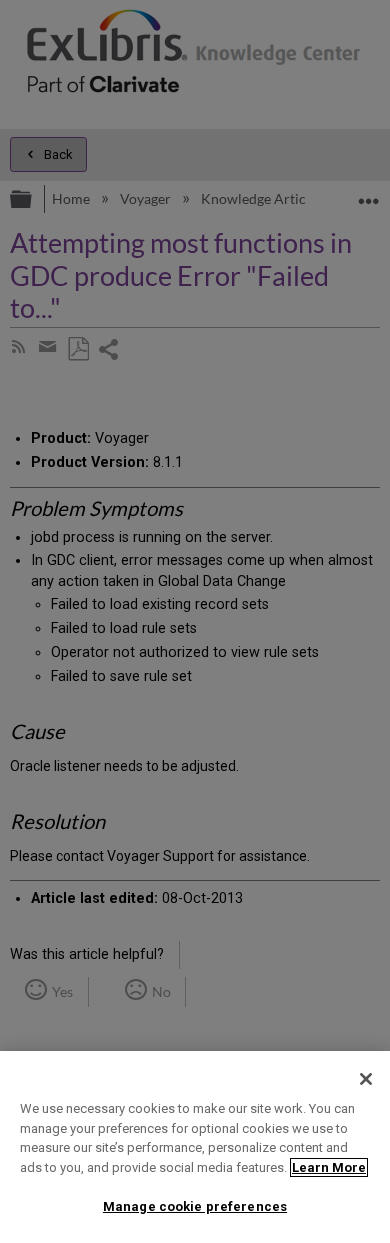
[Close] (366, 1079)
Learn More (329, 1167)
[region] (195, 1147)
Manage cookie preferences (195, 1206)
